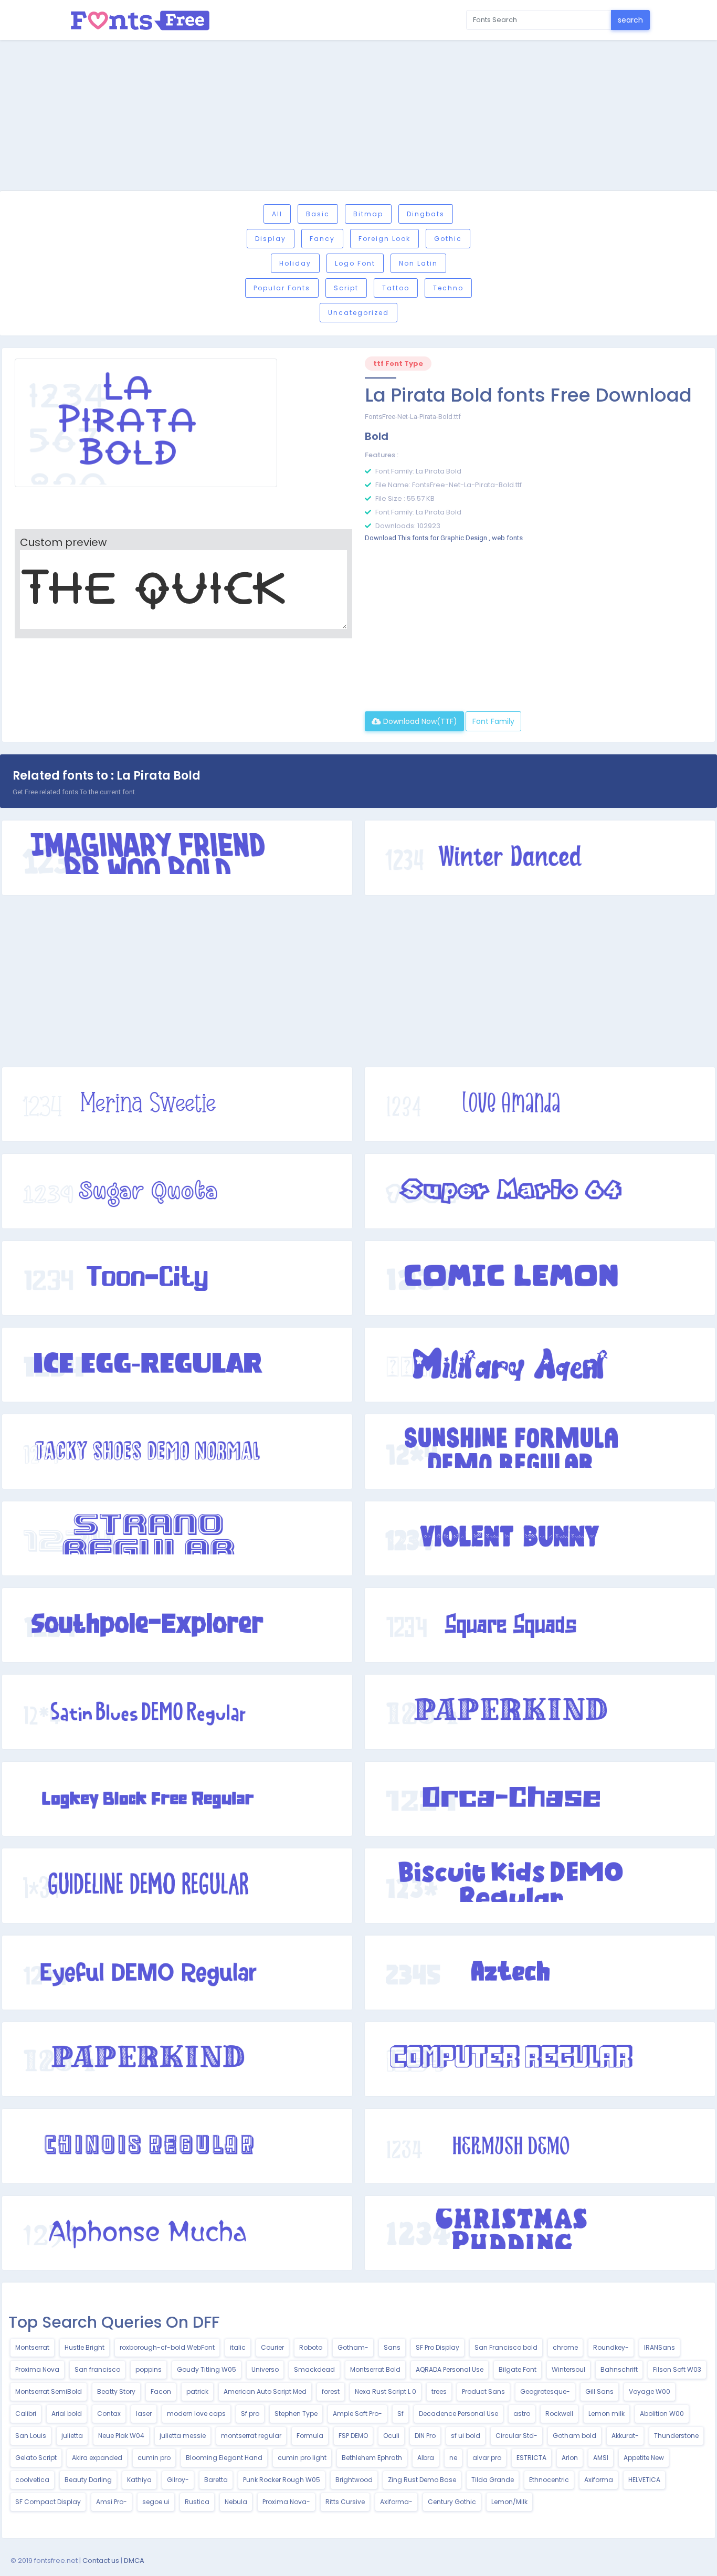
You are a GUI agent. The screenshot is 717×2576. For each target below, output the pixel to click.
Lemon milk (607, 2414)
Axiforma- (396, 2502)
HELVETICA (644, 2480)
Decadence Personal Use (458, 2414)
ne (453, 2458)
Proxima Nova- (286, 2502)
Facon (161, 2391)
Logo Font (355, 263)
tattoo (396, 288)
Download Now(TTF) (419, 721)
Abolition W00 (662, 2414)
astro (522, 2414)
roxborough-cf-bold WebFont (167, 2347)
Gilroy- (178, 2480)
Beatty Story (116, 2391)
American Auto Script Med (265, 2391)
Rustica (197, 2502)
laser (144, 2414)
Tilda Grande (493, 2480)
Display (271, 239)
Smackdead (314, 2369)
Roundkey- (611, 2347)
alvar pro (487, 2458)
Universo (265, 2369)
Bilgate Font (518, 2369)
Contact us (101, 2561)
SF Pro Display (437, 2347)
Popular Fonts (282, 288)
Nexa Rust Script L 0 (386, 2391)
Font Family (493, 721)
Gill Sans (599, 2391)
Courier (272, 2347)
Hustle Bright (85, 2347)
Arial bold (67, 2414)
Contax (109, 2414)
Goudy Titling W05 (207, 2369)
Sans (392, 2347)
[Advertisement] (358, 117)
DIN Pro (425, 2436)
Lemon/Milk (509, 2502)
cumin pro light (302, 2458)
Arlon (570, 2458)
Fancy (322, 239)
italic (238, 2347)
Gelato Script (36, 2458)
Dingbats (426, 214)
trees (439, 2391)
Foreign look (384, 239)
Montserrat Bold (375, 2369)
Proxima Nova (37, 2369)
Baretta (216, 2480)
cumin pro (154, 2458)
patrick (197, 2391)
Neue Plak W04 (121, 2436)
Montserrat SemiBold (49, 2391)
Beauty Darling (88, 2480)
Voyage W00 (650, 2391)
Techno (448, 288)
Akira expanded (97, 2458)
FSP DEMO (353, 2436)
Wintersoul (568, 2369)
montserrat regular (251, 2436)
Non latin (418, 263)
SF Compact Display (48, 2502)
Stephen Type (296, 2414)
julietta (72, 2436)
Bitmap (368, 214)
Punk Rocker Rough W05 (282, 2480)
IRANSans (660, 2347)
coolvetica (32, 2480)
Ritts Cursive (345, 2502)
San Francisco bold (506, 2347)
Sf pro (250, 2414)
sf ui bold (466, 2436)
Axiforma (599, 2480)
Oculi (391, 2436)
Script (346, 288)
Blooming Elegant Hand (224, 2458)
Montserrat (32, 2347)
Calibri (26, 2414)
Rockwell (559, 2414)
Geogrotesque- (545, 2391)
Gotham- (353, 2347)
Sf (400, 2414)
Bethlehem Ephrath (372, 2458)
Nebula (236, 2502)
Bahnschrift (619, 2369)
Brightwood (354, 2480)
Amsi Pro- (112, 2502)
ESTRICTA (531, 2458)
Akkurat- (625, 2436)
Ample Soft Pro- (357, 2414)
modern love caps (196, 2414)
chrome (565, 2347)
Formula (310, 2436)
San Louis (31, 2436)
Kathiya (139, 2480)
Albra (426, 2458)
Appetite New (644, 2458)
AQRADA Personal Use (450, 2369)
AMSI (601, 2458)
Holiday (295, 263)
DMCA (134, 2561)
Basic (318, 214)
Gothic (448, 239)
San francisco (97, 2369)
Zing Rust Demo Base (422, 2480)
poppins (149, 2369)
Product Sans (483, 2391)
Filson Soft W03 (677, 2369)
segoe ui (156, 2502)
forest (331, 2391)
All (277, 214)
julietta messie (183, 2436)
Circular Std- (516, 2436)
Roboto (311, 2347)
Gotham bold (574, 2436)
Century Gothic (452, 2502)
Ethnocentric (549, 2480)
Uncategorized (358, 313)
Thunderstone (676, 2436)
